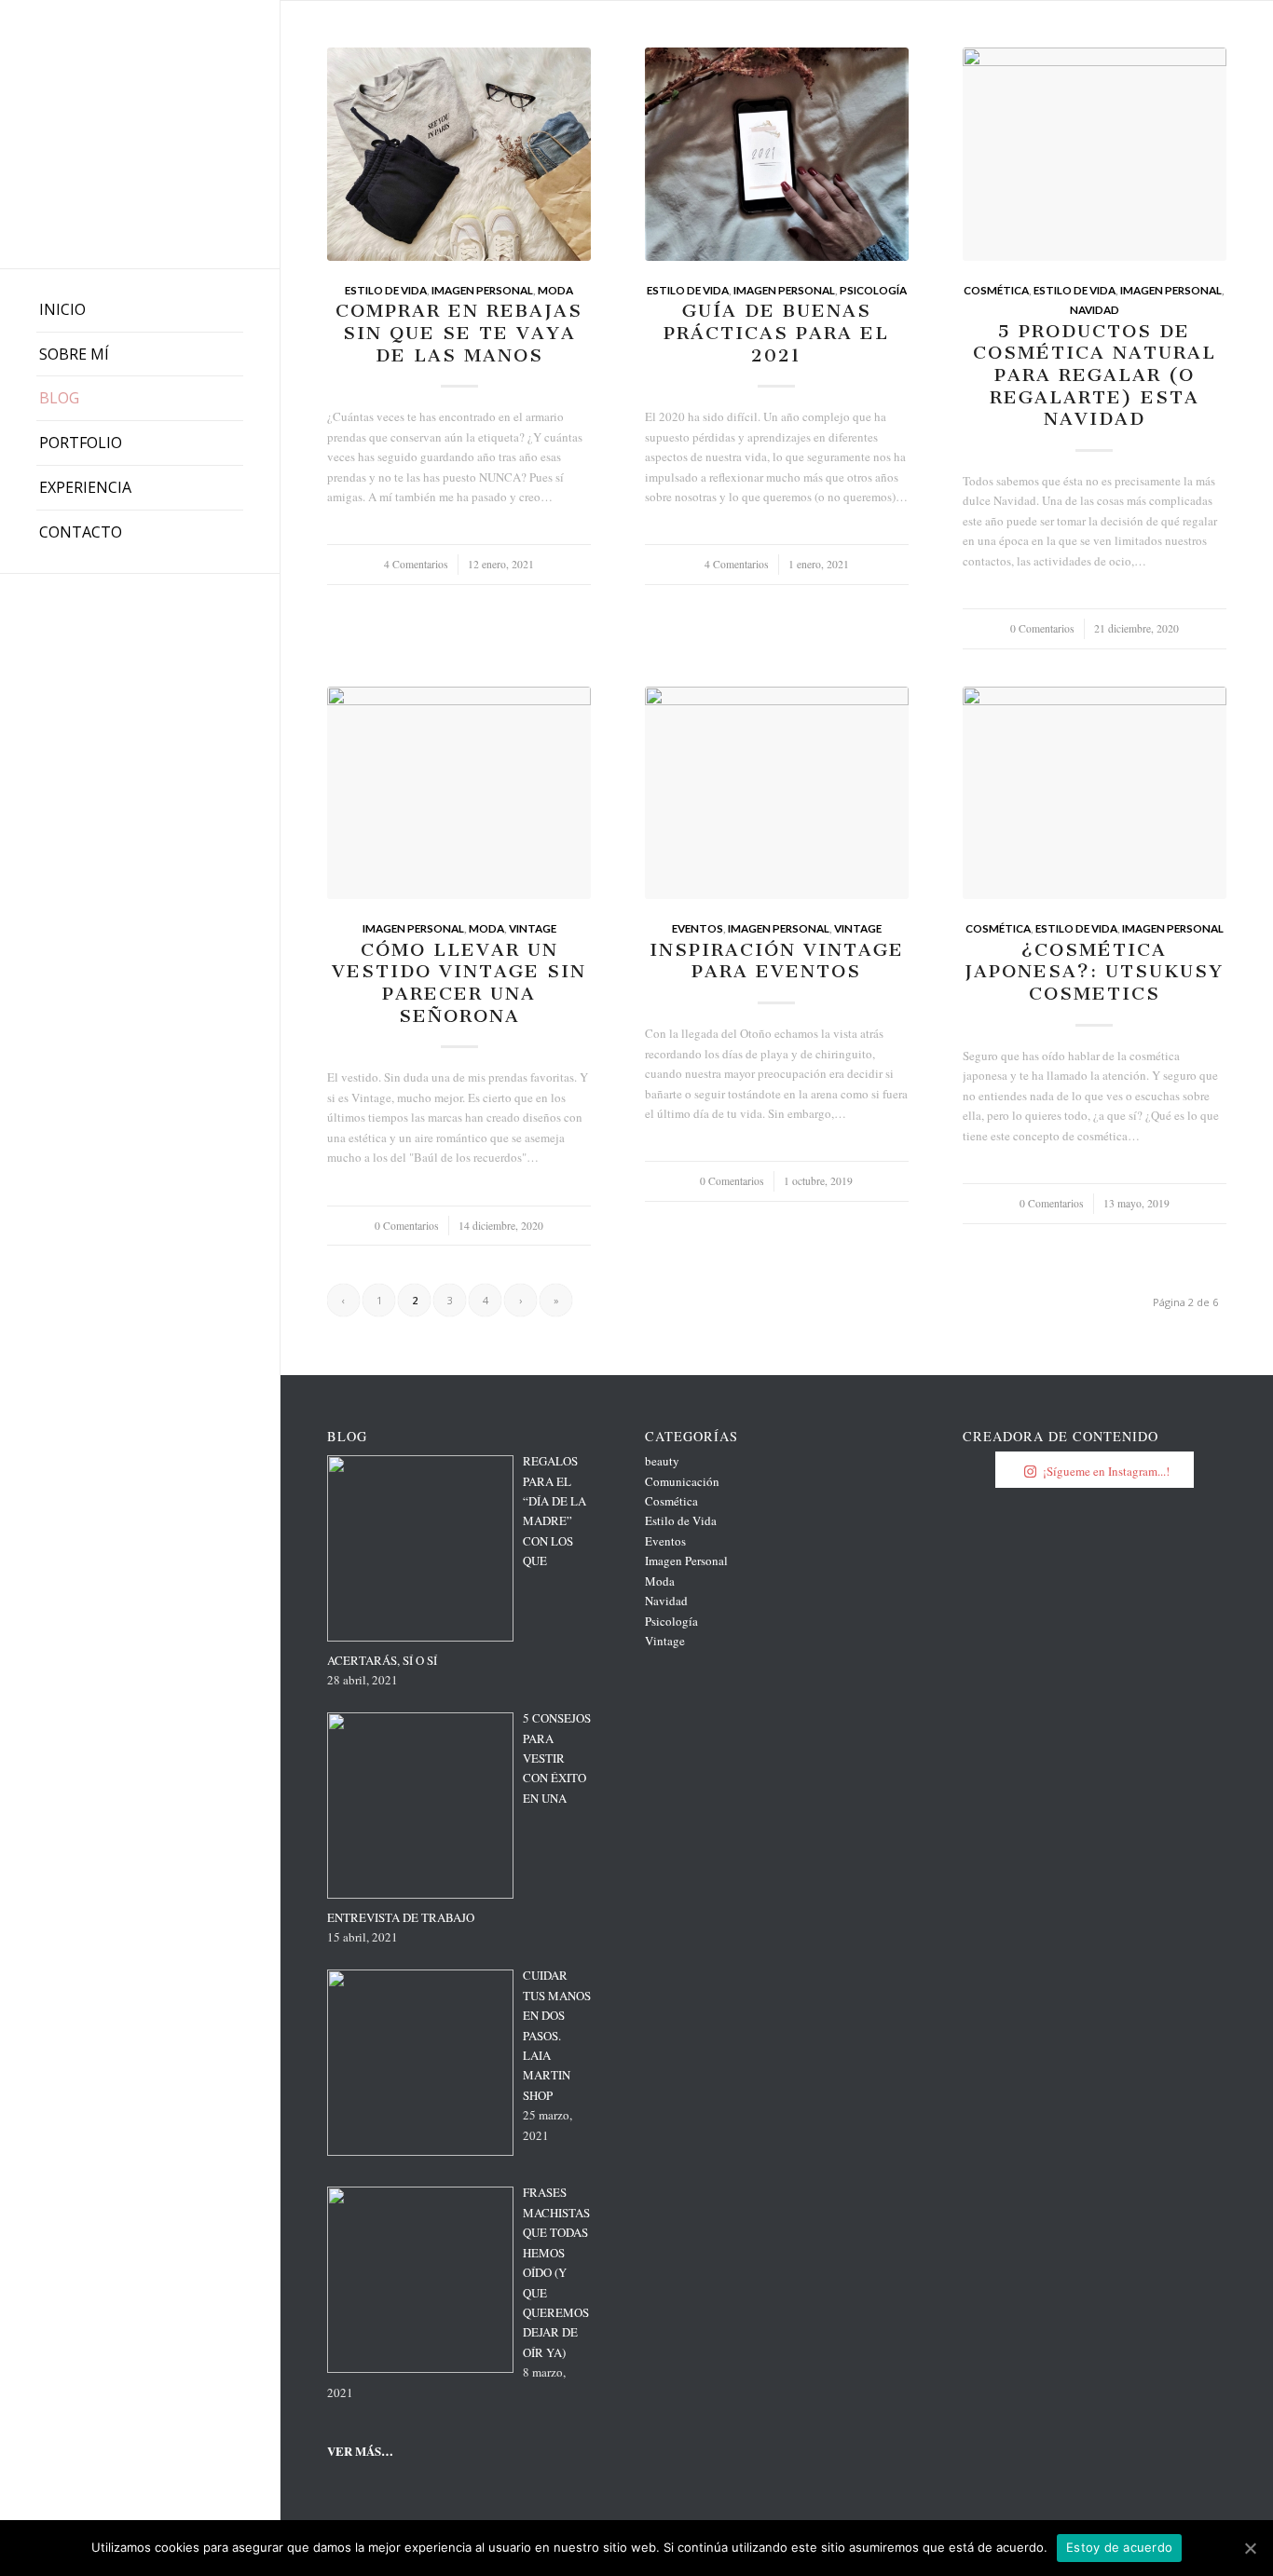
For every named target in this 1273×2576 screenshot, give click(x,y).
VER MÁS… (360, 2451)
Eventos (698, 928)
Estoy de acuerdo (1119, 2547)
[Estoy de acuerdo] (1250, 2548)
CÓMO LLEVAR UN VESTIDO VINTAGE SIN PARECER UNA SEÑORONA (459, 983)
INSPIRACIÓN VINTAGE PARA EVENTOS (777, 961)
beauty (662, 1461)
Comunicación (682, 1481)
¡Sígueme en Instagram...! (1106, 1471)
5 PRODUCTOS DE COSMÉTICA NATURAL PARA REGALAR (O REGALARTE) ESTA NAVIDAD (1095, 375)
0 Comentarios (1042, 628)
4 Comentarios (416, 564)
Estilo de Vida (386, 290)
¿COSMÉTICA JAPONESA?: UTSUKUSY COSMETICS (1094, 972)
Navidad (1095, 309)
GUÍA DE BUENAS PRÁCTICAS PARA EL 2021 (776, 333)
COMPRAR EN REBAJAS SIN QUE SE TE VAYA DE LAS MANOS (459, 333)
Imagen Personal (482, 290)
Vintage (533, 928)
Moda (555, 290)
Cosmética (996, 290)
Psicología (873, 290)
